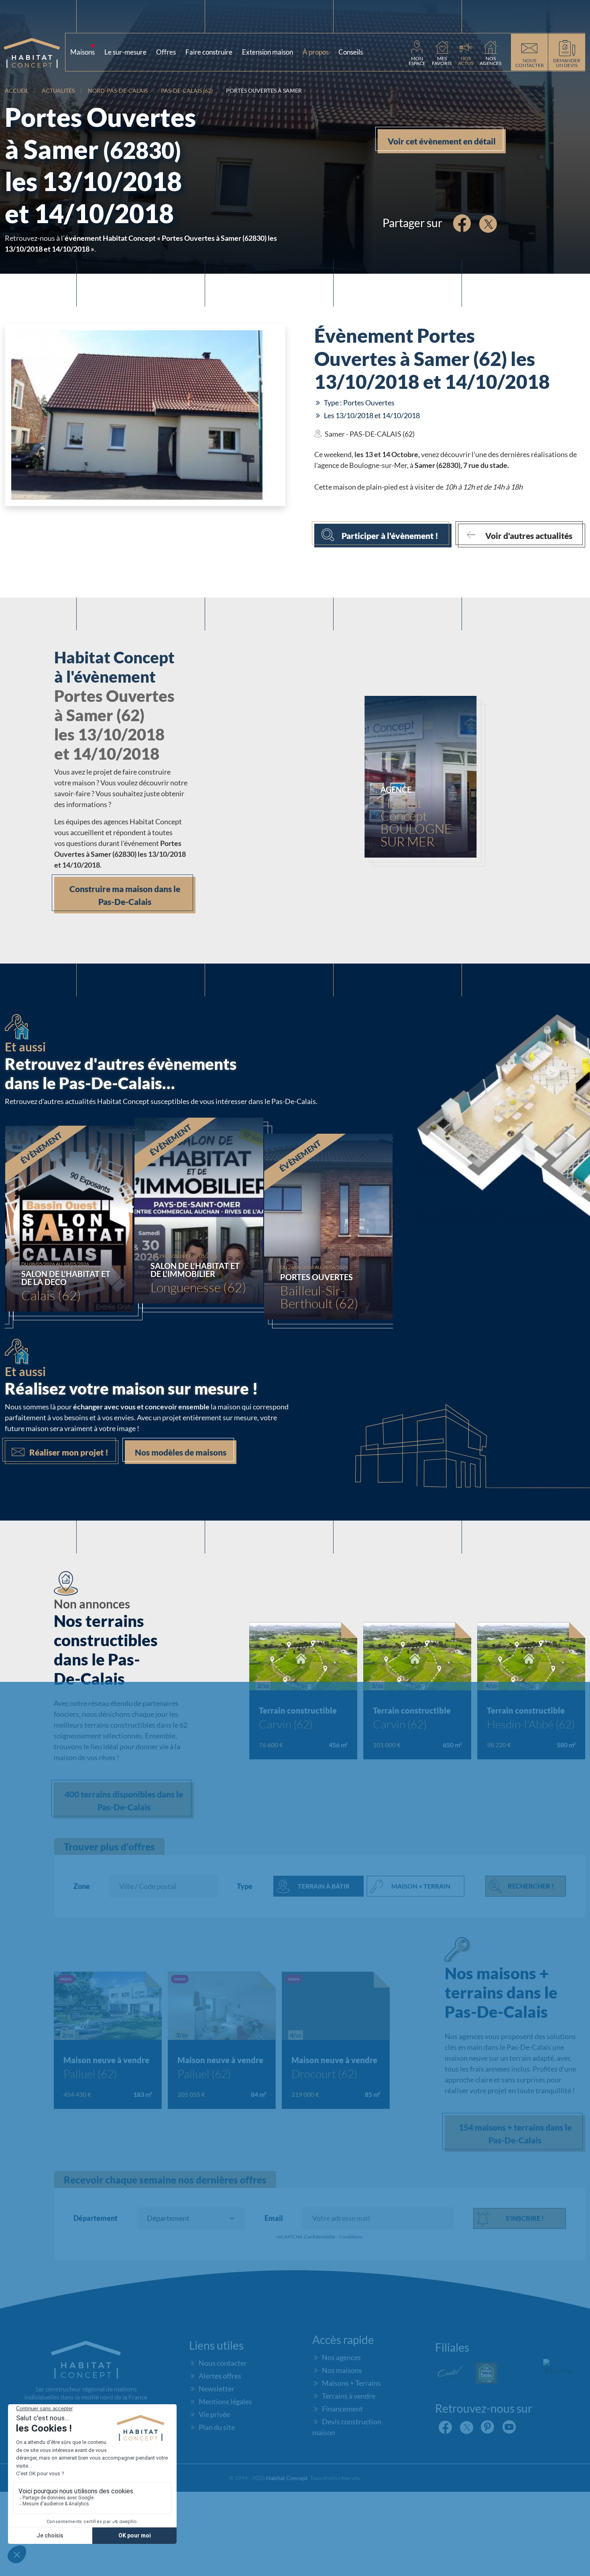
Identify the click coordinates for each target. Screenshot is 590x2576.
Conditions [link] (351, 2237)
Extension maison (268, 52)
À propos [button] (317, 50)
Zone (82, 1886)
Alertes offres (220, 2376)
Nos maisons (342, 2370)
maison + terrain (421, 1886)
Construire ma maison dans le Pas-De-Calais (125, 895)
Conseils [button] (352, 50)
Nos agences (341, 2357)
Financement (342, 2409)
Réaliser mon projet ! (69, 1452)
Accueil (17, 90)
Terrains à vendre (349, 2396)
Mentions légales (225, 2401)
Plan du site (217, 2427)
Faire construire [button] (209, 52)
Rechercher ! (531, 1886)
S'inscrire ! (525, 2218)
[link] (417, 52)
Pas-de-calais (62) (187, 90)
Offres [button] (166, 52)
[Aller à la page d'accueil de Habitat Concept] (35, 52)
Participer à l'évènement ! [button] (390, 536)
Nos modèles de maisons (181, 1452)
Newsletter (217, 2389)
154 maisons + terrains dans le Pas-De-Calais (515, 2134)
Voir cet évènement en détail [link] (442, 141)
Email (274, 2218)
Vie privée (214, 2414)
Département (96, 2218)
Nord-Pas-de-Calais (118, 90)
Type (245, 1886)
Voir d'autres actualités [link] (529, 536)
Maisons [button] (84, 50)
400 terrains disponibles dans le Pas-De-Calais (124, 1800)
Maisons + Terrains (351, 2383)
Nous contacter (223, 2363)
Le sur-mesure (125, 52)
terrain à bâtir (324, 1886)
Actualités (58, 90)
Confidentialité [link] (319, 2237)
